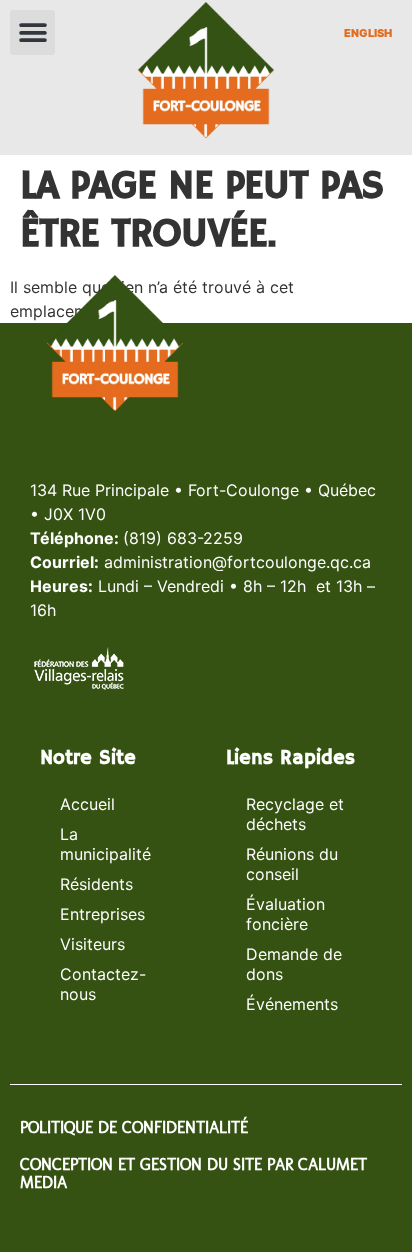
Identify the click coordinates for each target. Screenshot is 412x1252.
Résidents (96, 884)
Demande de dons (294, 964)
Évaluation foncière (285, 914)
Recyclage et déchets (295, 814)
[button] (32, 32)
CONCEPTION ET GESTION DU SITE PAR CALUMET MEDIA (193, 1173)
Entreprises (102, 914)
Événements (292, 1004)
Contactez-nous (103, 984)
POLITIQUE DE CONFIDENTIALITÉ (134, 1127)
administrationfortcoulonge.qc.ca (237, 562)
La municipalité (105, 844)
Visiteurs (92, 944)
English (368, 33)
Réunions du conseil (292, 864)
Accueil (87, 804)
